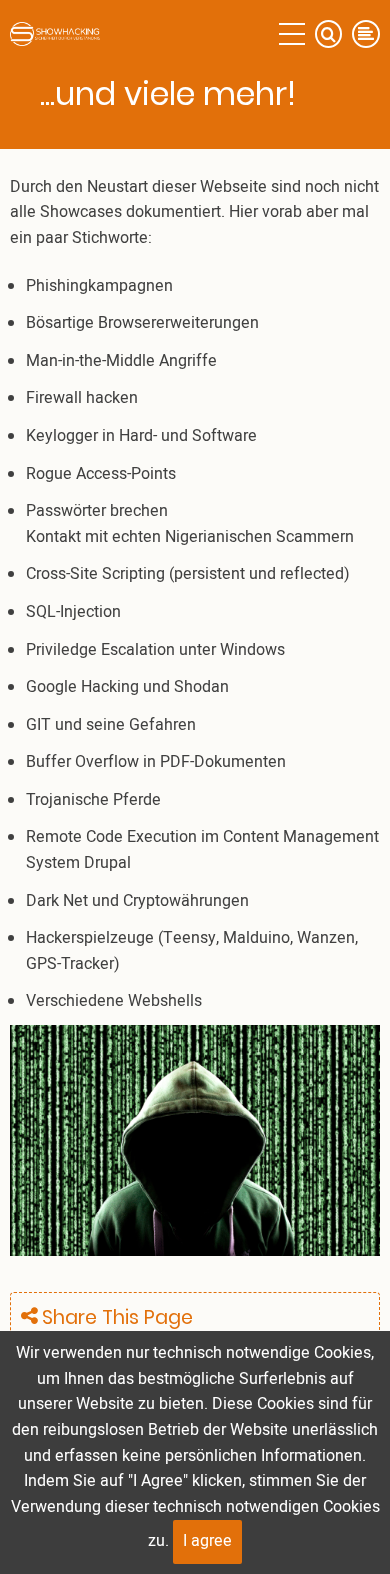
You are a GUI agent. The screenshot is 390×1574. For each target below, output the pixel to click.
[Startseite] (55, 34)
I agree (207, 1541)
